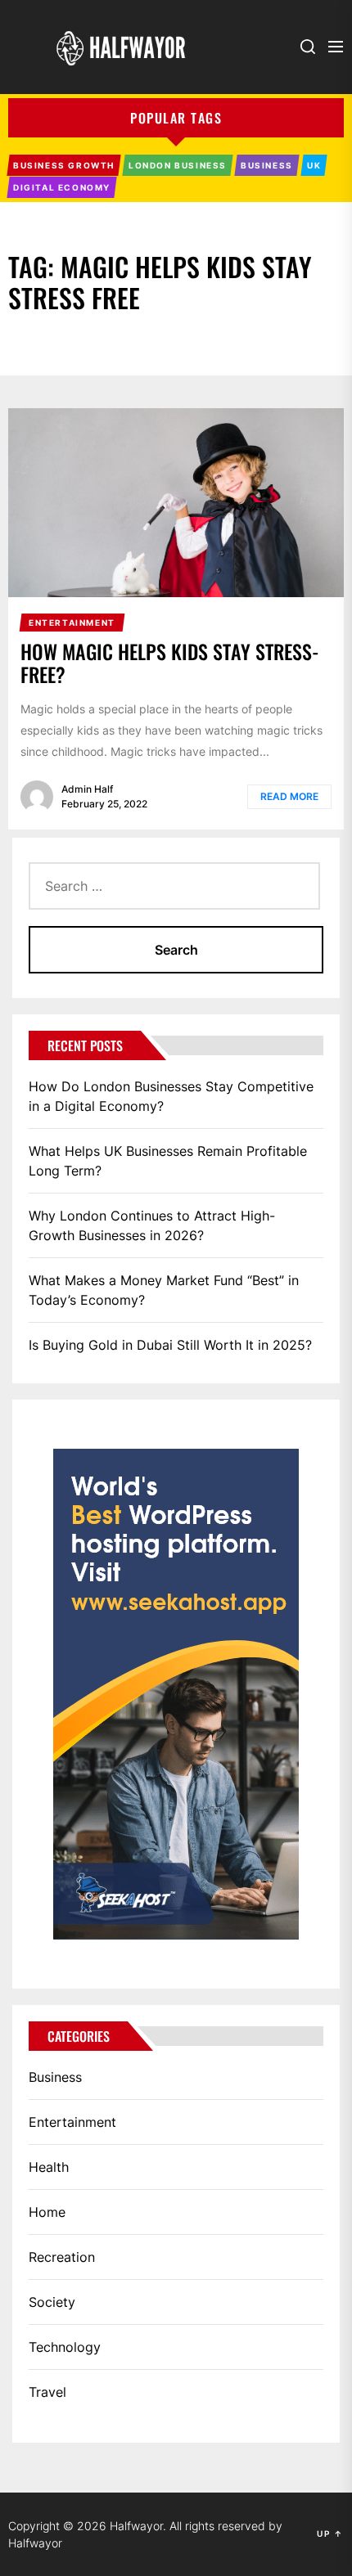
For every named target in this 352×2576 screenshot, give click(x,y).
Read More (289, 796)
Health (49, 2167)
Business (55, 2077)
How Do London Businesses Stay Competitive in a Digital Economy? (171, 1096)
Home (47, 2212)
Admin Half (87, 789)
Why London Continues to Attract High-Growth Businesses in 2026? (152, 1225)
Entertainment (72, 2122)
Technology (65, 2347)
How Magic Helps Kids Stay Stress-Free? (170, 663)
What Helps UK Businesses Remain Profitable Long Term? (168, 1161)
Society (52, 2302)
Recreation (62, 2257)
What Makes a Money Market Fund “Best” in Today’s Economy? (164, 1290)
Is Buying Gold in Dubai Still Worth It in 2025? (170, 1345)
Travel (47, 2392)
